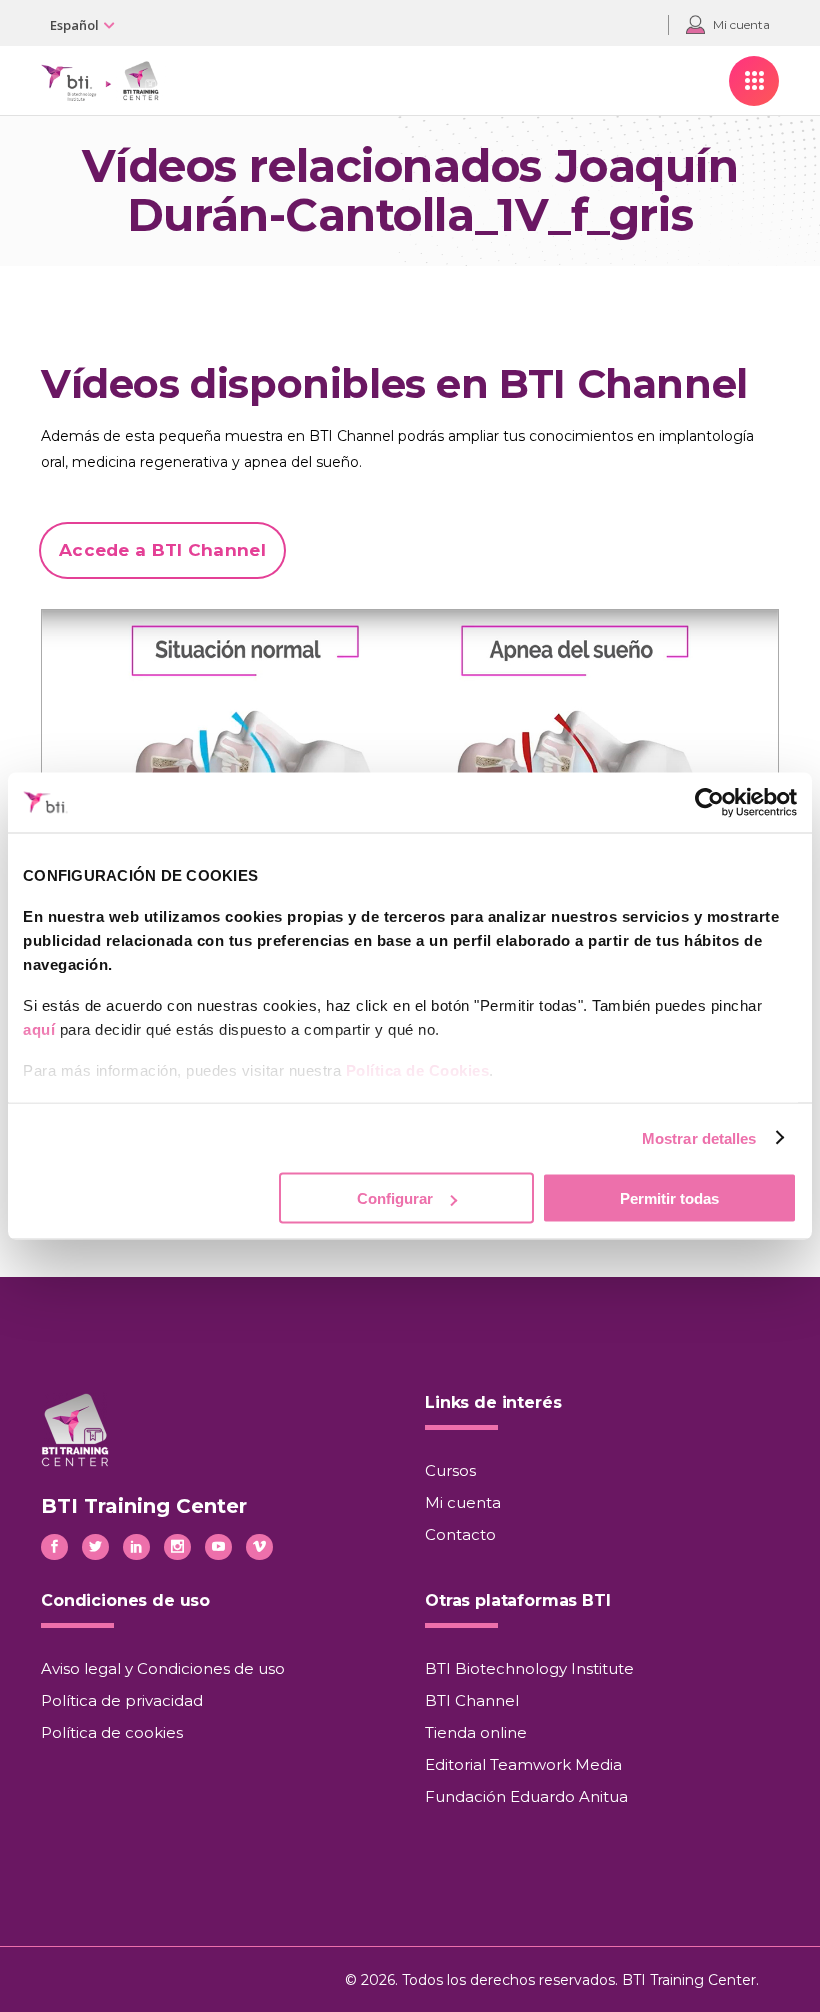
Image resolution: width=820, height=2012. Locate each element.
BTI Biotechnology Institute (529, 1668)
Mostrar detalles (699, 1137)
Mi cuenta (463, 1502)
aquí (39, 1029)
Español (74, 25)
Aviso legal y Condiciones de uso (163, 1668)
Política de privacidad (122, 1700)
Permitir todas (669, 1198)
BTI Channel (472, 1700)
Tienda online (476, 1732)
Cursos (450, 1470)
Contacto (460, 1534)
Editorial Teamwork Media (523, 1764)
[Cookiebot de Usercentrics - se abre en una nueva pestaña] (709, 803)
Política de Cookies (418, 1070)
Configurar (395, 1198)
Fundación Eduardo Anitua (526, 1796)
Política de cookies (112, 1732)
